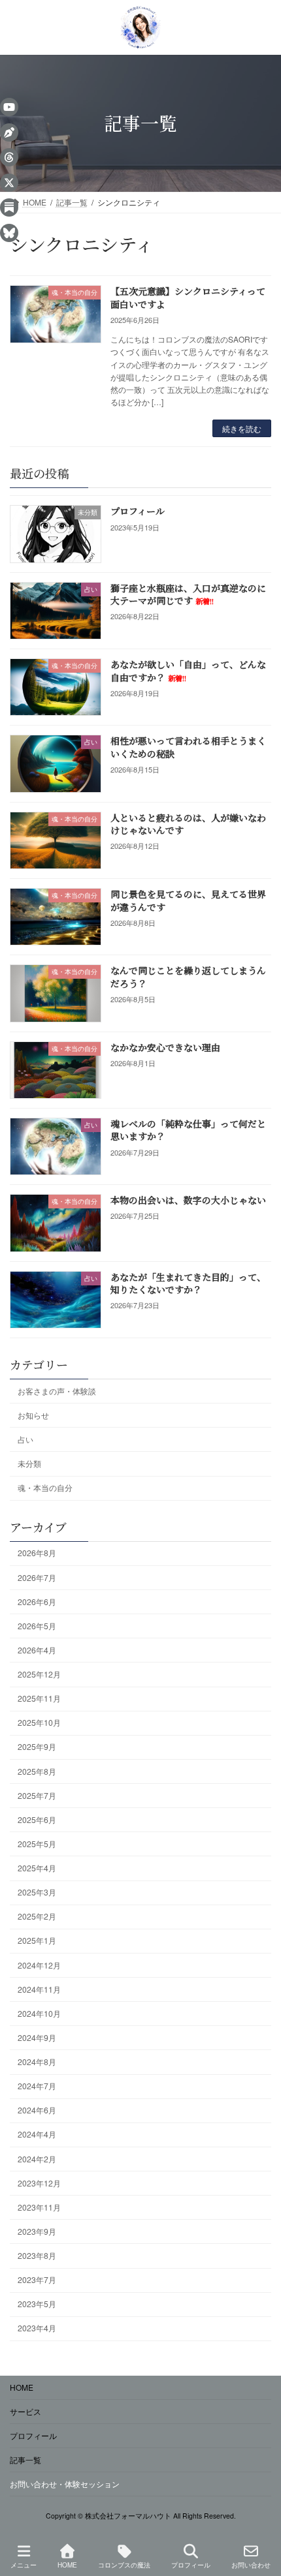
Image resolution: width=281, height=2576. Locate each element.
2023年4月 (37, 2328)
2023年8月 (37, 2255)
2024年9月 (37, 2037)
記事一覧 (25, 2460)
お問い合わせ (251, 2565)
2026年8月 (37, 1553)
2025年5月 (37, 1844)
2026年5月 (37, 1626)
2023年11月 (39, 2207)
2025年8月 (37, 1771)
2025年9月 (37, 1747)
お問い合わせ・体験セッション (65, 2484)
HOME (22, 2387)
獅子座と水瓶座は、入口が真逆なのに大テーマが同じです (188, 594)
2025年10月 (39, 1723)
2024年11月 (39, 1989)
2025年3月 (37, 1892)
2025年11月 (39, 1698)
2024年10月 (39, 2013)
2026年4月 (37, 1650)
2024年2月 (37, 2159)
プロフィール (138, 512)
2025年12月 (39, 1674)
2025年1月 (37, 1941)
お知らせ (33, 1415)
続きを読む (242, 428)
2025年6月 (37, 1819)
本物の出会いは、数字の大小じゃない (188, 1201)
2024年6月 (37, 2110)
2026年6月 (37, 1602)
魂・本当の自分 (45, 1487)
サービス (25, 2411)
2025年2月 (37, 1917)
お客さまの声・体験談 (57, 1391)
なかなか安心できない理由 (165, 1047)
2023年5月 (37, 2304)
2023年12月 (39, 2183)
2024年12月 (39, 1965)
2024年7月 (37, 2086)
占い (25, 1439)
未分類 (29, 1463)
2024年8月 (37, 2062)
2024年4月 (37, 2135)
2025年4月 (37, 1868)
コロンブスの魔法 (124, 2565)
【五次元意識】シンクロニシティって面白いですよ (188, 298)
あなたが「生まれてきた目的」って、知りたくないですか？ (188, 1283)
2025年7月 (37, 1795)
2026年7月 (37, 1577)
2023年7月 (37, 2279)
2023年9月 (37, 2231)
